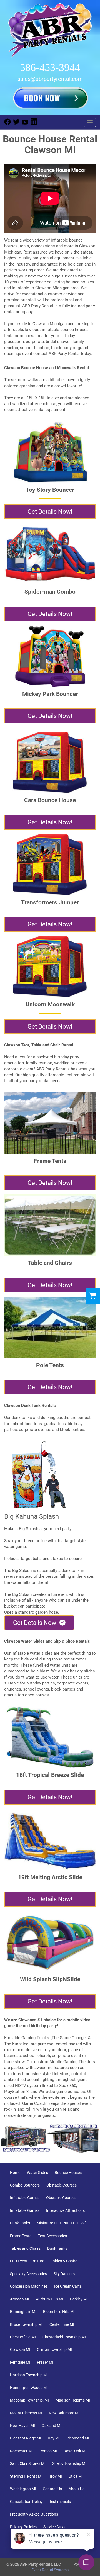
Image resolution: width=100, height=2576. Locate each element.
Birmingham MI (23, 2312)
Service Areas (55, 2527)
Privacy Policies (23, 2527)
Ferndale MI (20, 2362)
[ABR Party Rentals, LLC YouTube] (25, 124)
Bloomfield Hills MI (59, 2312)
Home (15, 2173)
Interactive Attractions (65, 2210)
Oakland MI (52, 2426)
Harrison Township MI (29, 2375)
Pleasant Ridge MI (26, 2438)
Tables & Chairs (64, 2261)
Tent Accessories (52, 2236)
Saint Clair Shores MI (28, 2463)
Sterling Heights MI (26, 2476)
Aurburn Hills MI (50, 2299)
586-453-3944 (50, 68)
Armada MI (20, 2299)
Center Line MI (62, 2324)
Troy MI (56, 2476)
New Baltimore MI (64, 2413)
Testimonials (60, 2502)
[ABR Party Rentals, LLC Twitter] (16, 124)
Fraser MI (45, 2362)
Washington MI (23, 2489)
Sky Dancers (64, 2274)
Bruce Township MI (26, 2324)
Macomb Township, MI (29, 2400)
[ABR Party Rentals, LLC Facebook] (7, 124)
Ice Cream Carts (68, 2286)
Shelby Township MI (69, 2463)
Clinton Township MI (54, 2349)
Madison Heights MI (73, 2400)
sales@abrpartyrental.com (50, 79)
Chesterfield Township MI (64, 2337)
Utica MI (76, 2476)
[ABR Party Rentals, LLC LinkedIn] (34, 124)
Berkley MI (79, 2299)
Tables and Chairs (25, 2248)
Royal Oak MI (75, 2451)
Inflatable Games (25, 2198)
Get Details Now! (50, 512)
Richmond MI (78, 2438)
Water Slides (37, 2173)
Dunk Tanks (20, 2223)
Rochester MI (21, 2451)
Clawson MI (20, 2349)
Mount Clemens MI (26, 2413)
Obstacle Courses (62, 2185)
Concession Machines (29, 2286)
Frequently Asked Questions (34, 2514)
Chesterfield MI (23, 2337)
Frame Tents (21, 2236)
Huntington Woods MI (29, 2388)
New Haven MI (22, 2426)
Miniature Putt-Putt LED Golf (61, 2223)
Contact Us (52, 2489)
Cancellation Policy (26, 2502)
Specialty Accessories (28, 2274)
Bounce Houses (68, 2173)
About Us (77, 2489)
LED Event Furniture (27, 2261)
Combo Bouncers (25, 2185)
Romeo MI (48, 2451)
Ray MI (54, 2438)
